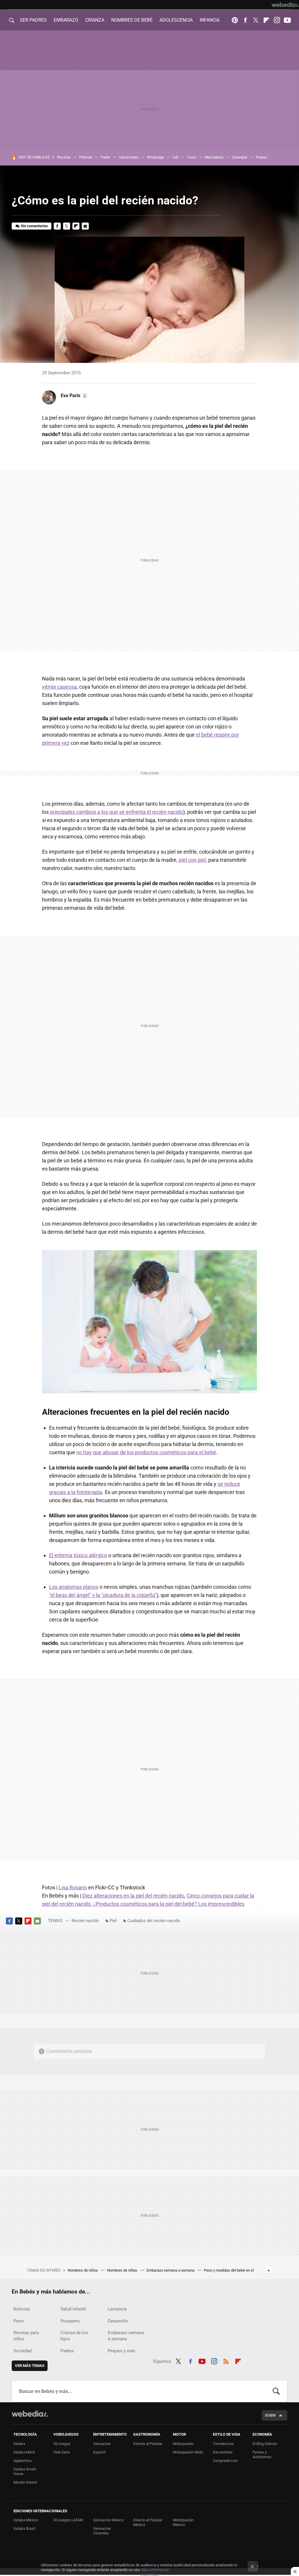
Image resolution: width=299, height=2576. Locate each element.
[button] (73, 396)
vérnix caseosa (59, 687)
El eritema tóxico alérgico (78, 1555)
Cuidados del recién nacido (154, 1921)
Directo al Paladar (148, 2444)
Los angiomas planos (74, 1587)
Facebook (245, 20)
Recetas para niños (26, 2336)
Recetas (64, 157)
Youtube (287, 20)
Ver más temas (30, 2366)
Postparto (70, 2321)
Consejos (240, 157)
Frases (261, 157)
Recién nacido (85, 1921)
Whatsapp (155, 157)
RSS (226, 2360)
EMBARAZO (66, 20)
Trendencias (223, 2444)
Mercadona (214, 157)
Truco (191, 157)
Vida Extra (62, 2452)
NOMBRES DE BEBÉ (132, 20)
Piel (113, 1921)
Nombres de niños (83, 2270)
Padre (106, 157)
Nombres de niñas (123, 2270)
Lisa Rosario (73, 1887)
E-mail (85, 226)
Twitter (256, 20)
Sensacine (102, 2444)
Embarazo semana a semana (171, 2270)
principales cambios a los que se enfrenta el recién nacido (117, 812)
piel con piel (192, 860)
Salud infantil (73, 2309)
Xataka (19, 2444)
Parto (19, 2321)
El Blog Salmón (265, 2444)
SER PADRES (33, 20)
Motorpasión (183, 2444)
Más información (155, 2570)
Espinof (99, 2452)
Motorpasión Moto (188, 2452)
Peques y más (121, 2351)
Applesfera (22, 2461)
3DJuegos (62, 2444)
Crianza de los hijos (74, 2336)
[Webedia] (285, 5)
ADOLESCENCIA (176, 20)
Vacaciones (129, 157)
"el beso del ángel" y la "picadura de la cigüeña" (103, 1595)
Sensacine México (108, 2520)
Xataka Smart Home (25, 2471)
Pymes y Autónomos (262, 2454)
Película (86, 157)
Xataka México (26, 2520)
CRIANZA (95, 20)
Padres (67, 2351)
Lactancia (117, 2309)
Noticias (22, 2309)
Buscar (276, 2391)
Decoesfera (223, 2452)
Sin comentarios (34, 226)
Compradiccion (225, 2461)
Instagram (277, 20)
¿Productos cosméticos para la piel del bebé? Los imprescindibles (169, 1904)
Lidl (175, 157)
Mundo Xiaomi (25, 2482)
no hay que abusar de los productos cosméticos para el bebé (146, 1452)
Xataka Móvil (24, 2452)
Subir (270, 2415)
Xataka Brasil (24, 2528)
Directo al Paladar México (148, 2522)
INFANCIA (210, 20)
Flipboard (266, 20)
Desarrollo (118, 2321)
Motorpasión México (183, 2522)
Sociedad (22, 2351)
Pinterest (235, 20)
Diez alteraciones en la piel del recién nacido (133, 1896)
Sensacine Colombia (102, 2531)
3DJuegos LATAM (68, 2520)
